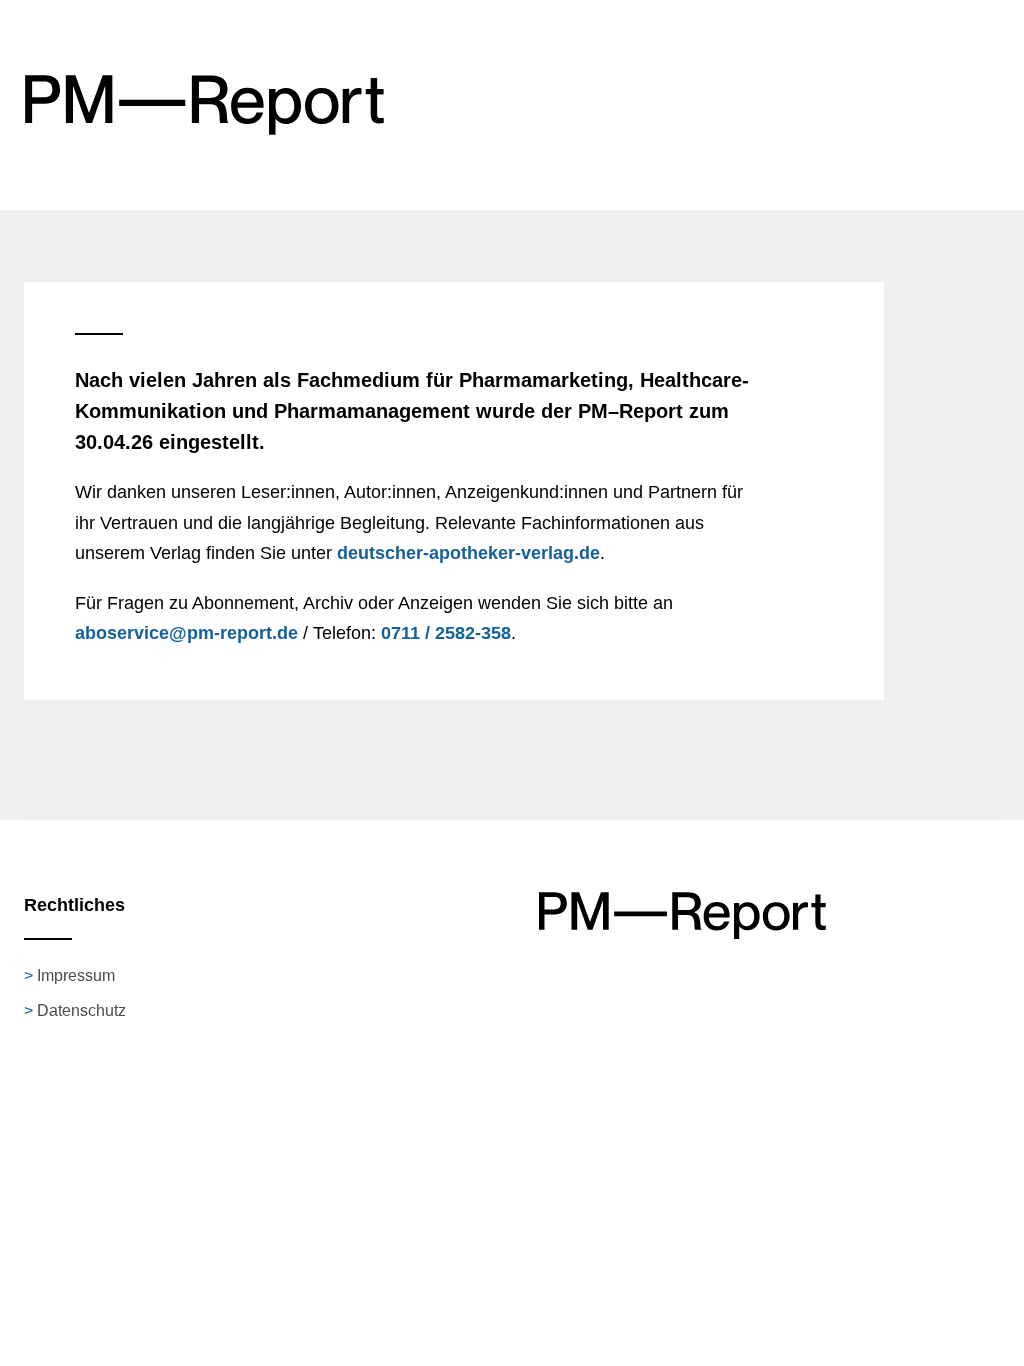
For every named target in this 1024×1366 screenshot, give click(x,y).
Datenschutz (81, 1010)
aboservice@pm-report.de (186, 633)
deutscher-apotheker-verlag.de (468, 553)
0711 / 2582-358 (446, 633)
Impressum (76, 975)
